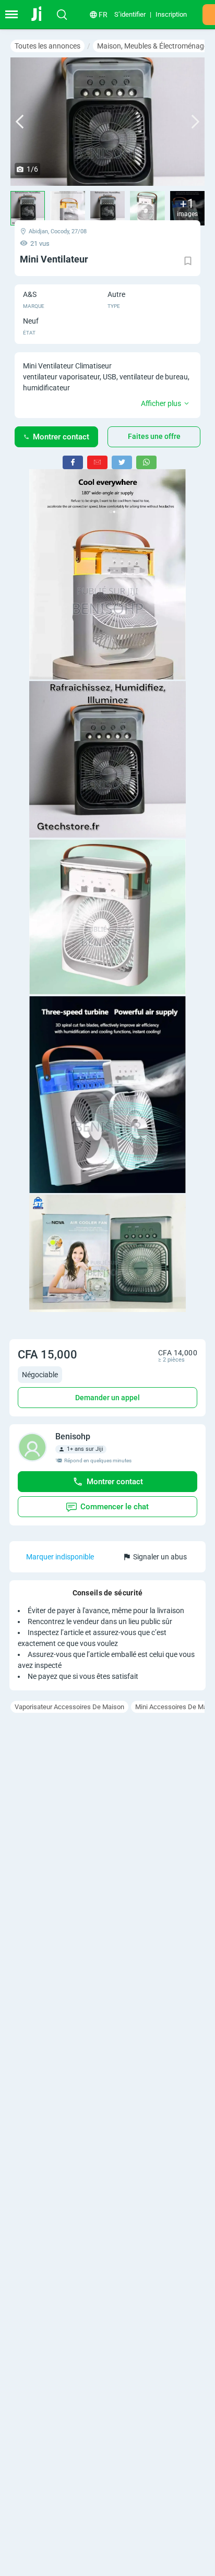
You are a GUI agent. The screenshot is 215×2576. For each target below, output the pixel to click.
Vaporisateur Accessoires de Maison (69, 1707)
